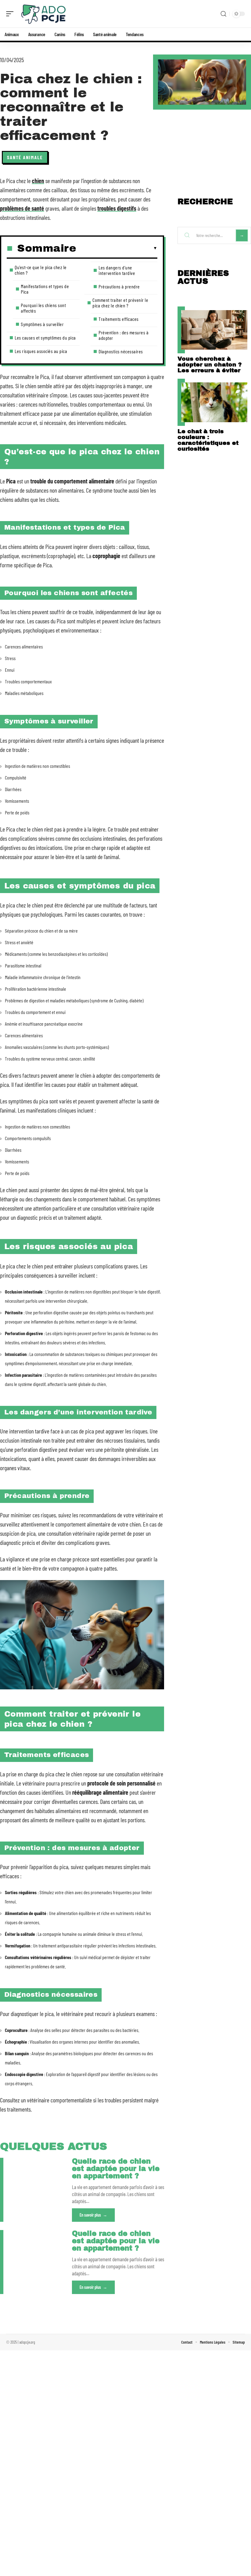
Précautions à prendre (119, 286)
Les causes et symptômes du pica (45, 338)
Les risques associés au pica (41, 351)
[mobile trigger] (11, 14)
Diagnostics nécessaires (121, 351)
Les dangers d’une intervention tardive (117, 270)
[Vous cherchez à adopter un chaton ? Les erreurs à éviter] (214, 330)
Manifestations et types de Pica (45, 289)
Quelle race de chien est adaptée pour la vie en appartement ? (116, 2169)
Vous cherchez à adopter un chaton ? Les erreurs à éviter (210, 364)
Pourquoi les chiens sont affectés (43, 308)
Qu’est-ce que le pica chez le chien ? (41, 270)
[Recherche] (223, 14)
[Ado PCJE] (44, 14)
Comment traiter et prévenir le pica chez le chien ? (120, 303)
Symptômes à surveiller (42, 324)
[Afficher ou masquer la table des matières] (117, 248)
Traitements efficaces (119, 319)
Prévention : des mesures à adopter (124, 335)
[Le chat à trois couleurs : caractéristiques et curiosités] (214, 402)
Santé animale (25, 157)
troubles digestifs (117, 208)
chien (38, 181)
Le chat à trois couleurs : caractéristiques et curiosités (208, 440)
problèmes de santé (22, 208)
